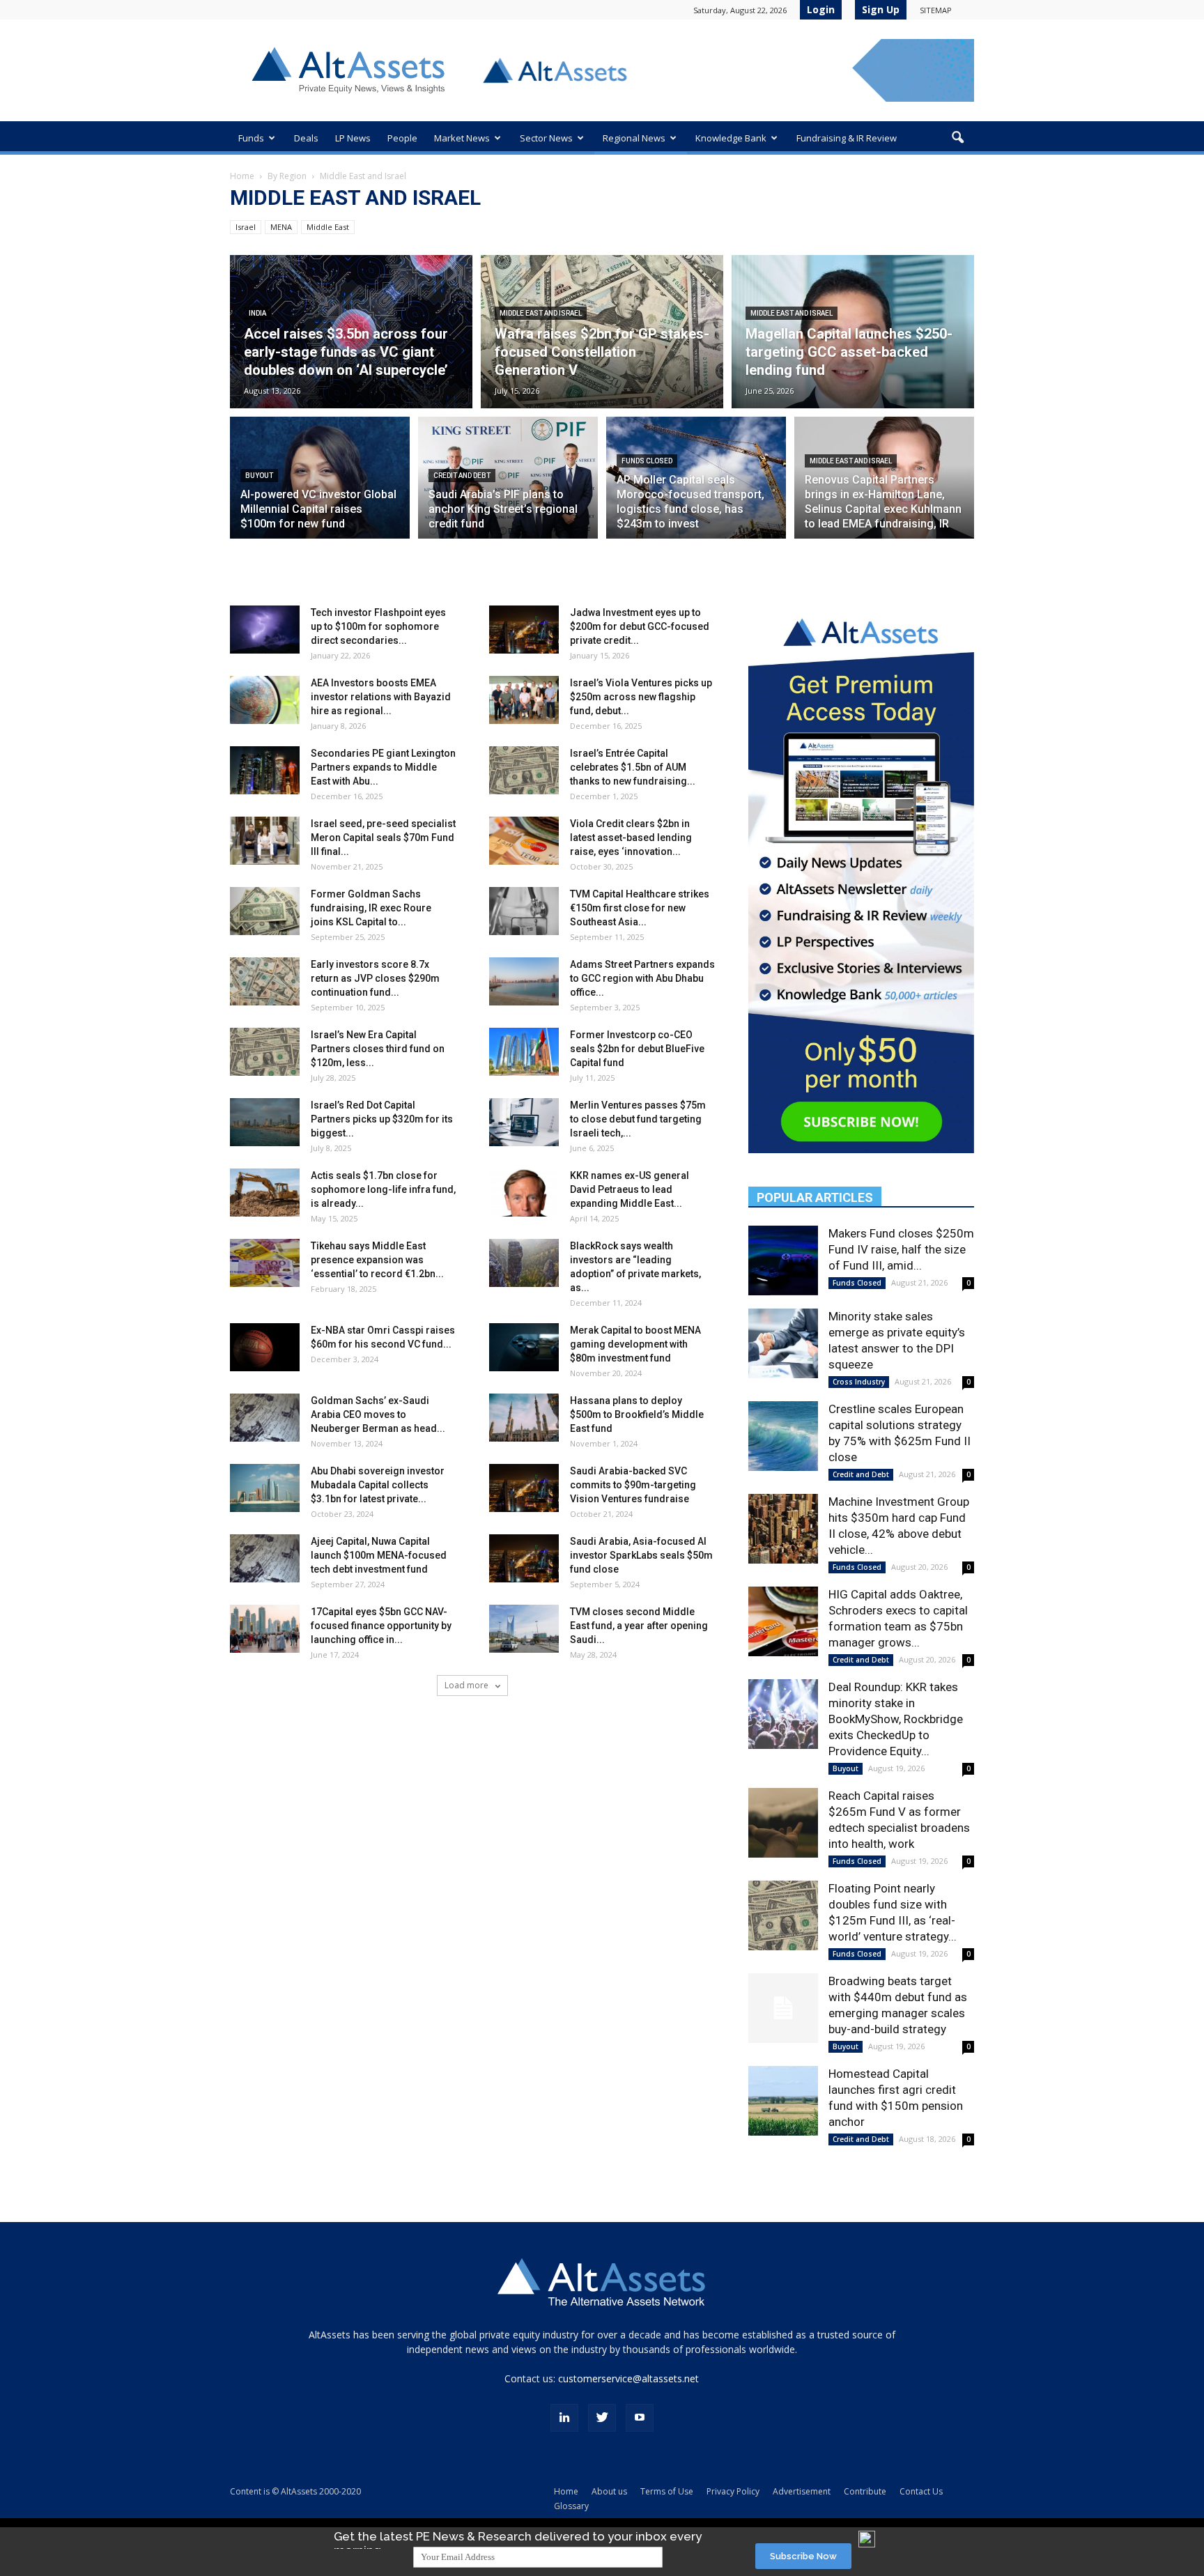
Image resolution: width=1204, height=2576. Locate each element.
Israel (246, 227)
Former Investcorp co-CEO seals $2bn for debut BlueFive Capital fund (637, 1049)
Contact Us (921, 2491)
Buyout (259, 476)
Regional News (634, 138)
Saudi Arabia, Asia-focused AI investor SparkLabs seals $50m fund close (641, 1555)
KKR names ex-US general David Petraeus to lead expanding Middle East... (630, 1189)
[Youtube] (640, 2418)
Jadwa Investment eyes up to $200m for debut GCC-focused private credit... (640, 626)
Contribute (865, 2491)
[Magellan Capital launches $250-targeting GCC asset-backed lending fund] (853, 332)
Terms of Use (667, 2491)
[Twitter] (602, 2418)
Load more (468, 1685)
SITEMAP (936, 10)
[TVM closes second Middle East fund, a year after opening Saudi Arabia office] (524, 1629)
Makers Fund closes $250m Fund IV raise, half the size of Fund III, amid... (901, 1249)
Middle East (328, 227)
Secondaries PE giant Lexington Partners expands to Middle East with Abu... (383, 767)
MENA (281, 227)
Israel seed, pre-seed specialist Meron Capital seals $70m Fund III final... (383, 838)
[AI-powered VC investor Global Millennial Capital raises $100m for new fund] (320, 486)
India (257, 313)
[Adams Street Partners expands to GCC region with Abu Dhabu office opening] (524, 981)
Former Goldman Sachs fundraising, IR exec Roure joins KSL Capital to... (371, 908)
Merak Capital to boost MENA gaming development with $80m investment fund (635, 1344)
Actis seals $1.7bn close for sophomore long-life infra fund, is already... (383, 1189)
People (402, 138)
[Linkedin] (564, 2418)
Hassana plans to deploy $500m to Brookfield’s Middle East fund (637, 1414)
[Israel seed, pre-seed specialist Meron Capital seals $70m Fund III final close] (265, 841)
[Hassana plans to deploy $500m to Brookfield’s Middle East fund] (524, 1418)
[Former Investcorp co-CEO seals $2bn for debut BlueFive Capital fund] (524, 1052)
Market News (462, 138)
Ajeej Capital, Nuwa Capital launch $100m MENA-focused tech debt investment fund (379, 1555)
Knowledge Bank (731, 138)
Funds (251, 138)
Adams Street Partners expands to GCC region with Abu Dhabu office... (642, 978)
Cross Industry (859, 1382)
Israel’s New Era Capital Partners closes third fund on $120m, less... (378, 1049)
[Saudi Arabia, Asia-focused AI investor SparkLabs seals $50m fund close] (524, 1558)
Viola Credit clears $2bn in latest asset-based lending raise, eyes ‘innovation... (631, 838)
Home (242, 176)
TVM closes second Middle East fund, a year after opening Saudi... (639, 1626)
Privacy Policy (733, 2491)
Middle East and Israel (541, 313)
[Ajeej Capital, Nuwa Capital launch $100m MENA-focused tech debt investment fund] (265, 1558)
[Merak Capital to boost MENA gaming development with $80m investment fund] (524, 1347)
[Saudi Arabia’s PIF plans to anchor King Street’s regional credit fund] (508, 486)
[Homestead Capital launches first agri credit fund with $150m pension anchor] (783, 2101)
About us (609, 2491)
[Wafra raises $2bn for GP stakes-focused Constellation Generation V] (602, 332)
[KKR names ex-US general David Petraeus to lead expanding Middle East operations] (524, 1193)
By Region (287, 176)
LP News (353, 138)
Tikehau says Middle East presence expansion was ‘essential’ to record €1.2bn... (377, 1260)
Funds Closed (647, 461)
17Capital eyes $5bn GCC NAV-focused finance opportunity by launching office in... (381, 1626)
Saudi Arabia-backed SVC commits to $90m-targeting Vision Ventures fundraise (633, 1485)
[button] (957, 138)
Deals (306, 138)
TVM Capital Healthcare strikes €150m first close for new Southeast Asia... (640, 908)
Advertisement (802, 2491)
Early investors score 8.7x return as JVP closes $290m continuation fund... (375, 978)
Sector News (546, 138)
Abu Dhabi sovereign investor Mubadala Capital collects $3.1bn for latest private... (378, 1485)
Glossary (571, 2506)
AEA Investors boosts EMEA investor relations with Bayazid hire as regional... (381, 697)
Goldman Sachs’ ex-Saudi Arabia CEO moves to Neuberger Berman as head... (378, 1414)
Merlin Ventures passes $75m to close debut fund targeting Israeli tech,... (638, 1119)
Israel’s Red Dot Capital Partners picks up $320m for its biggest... (382, 1119)
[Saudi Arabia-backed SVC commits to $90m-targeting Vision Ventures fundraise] (524, 1488)
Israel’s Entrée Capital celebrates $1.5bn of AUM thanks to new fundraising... (633, 767)
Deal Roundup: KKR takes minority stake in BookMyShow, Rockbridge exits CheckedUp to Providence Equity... (896, 1719)
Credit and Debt (462, 476)
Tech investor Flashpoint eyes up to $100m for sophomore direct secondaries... (378, 626)
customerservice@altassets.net (628, 2378)
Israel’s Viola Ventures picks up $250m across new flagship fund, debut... (641, 697)
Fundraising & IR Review (847, 138)
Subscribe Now (803, 2556)
